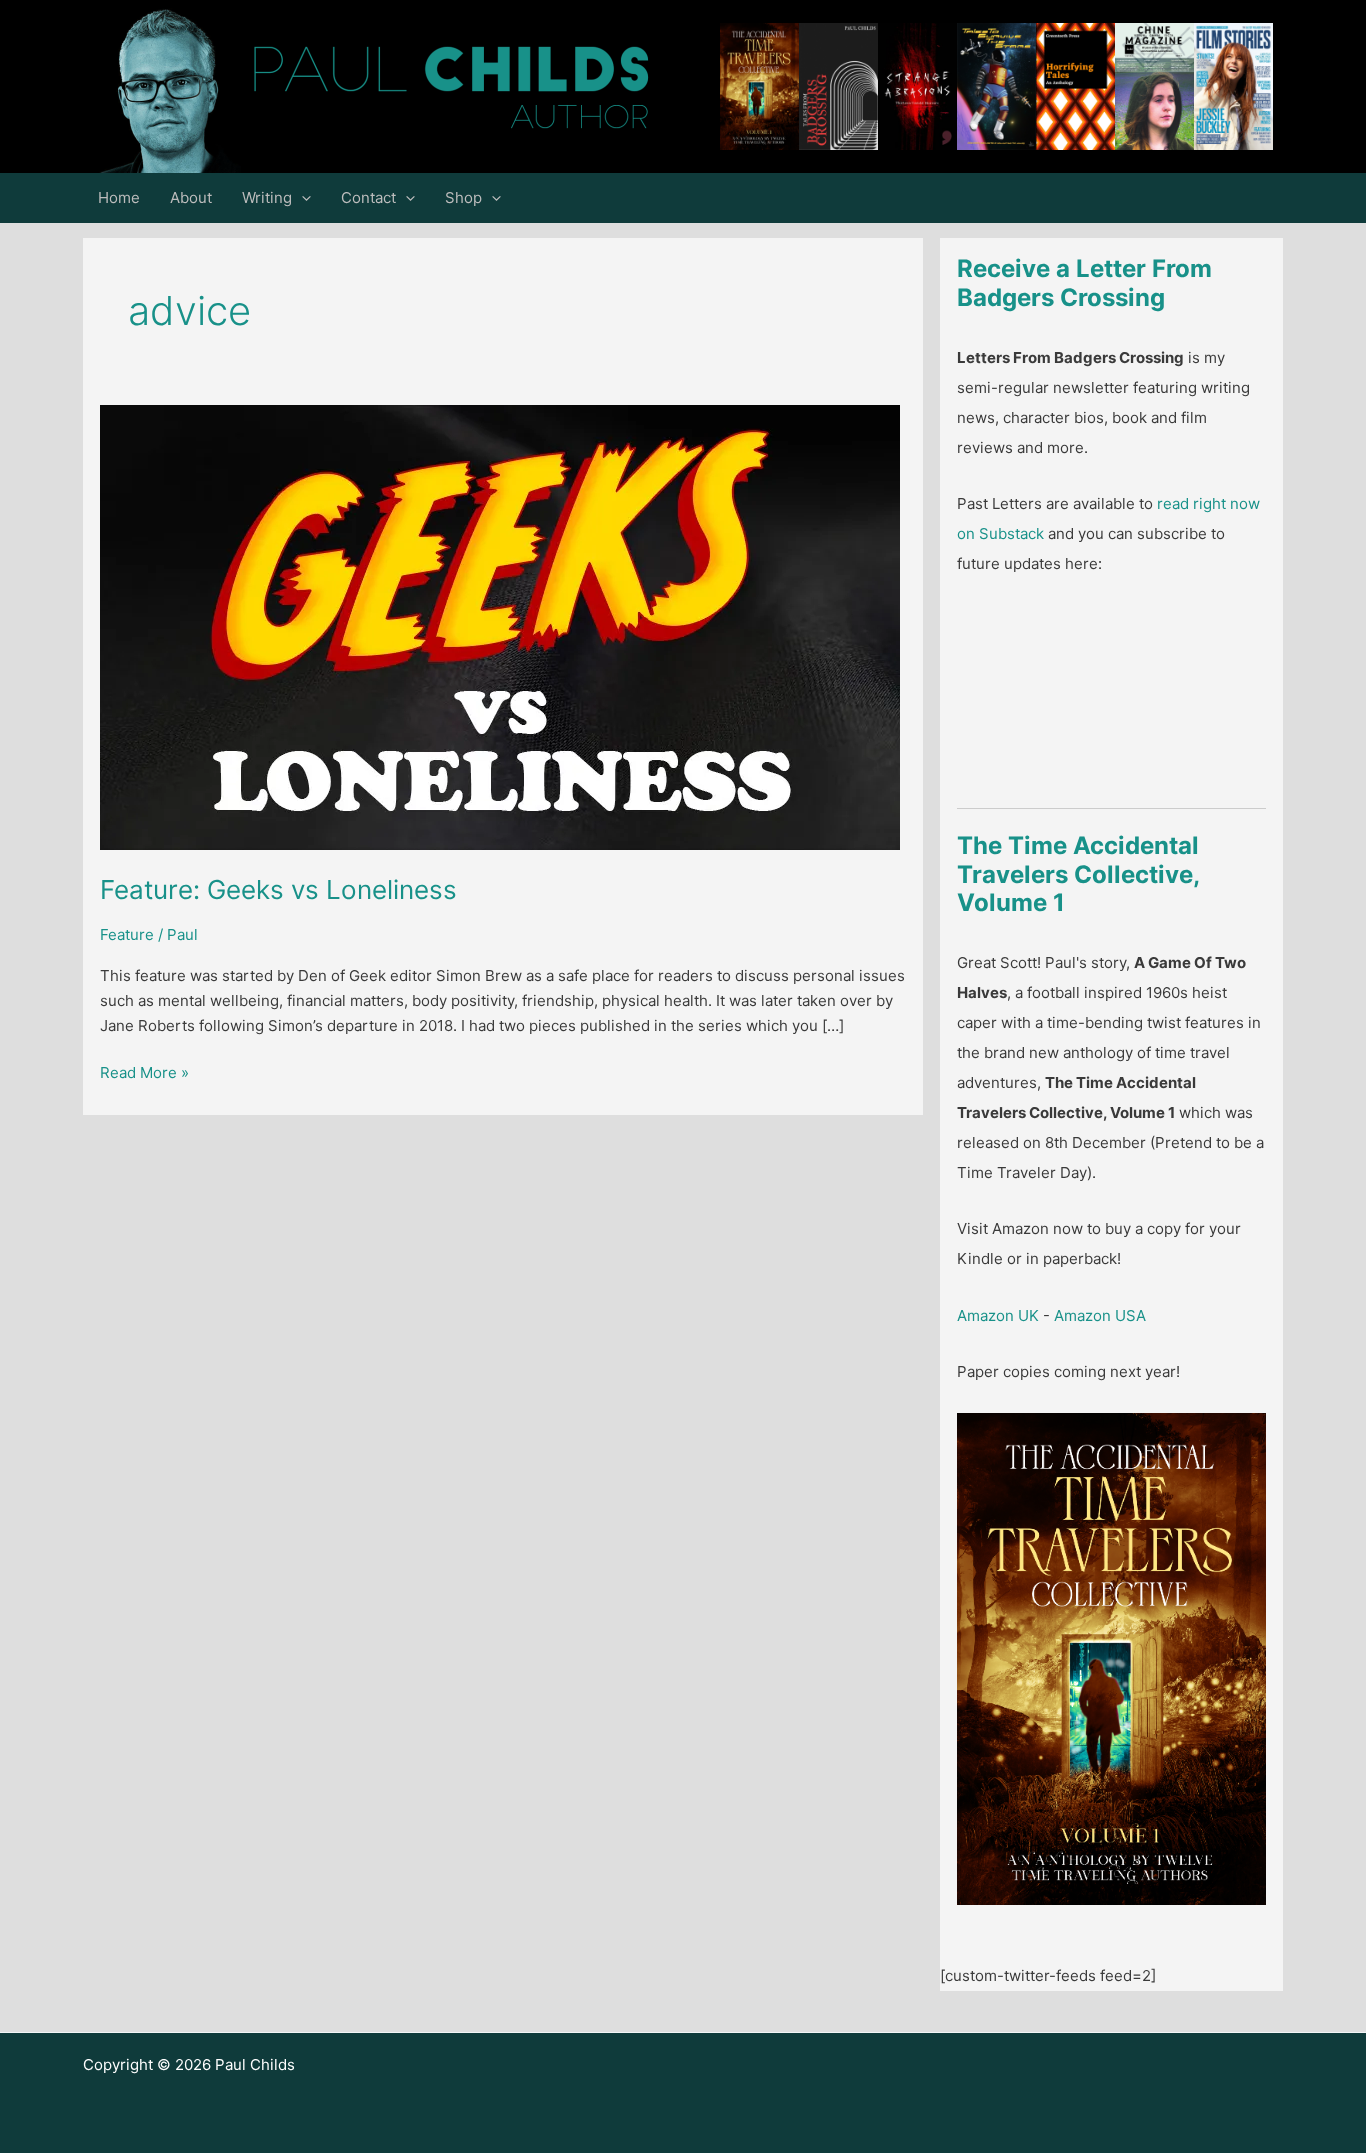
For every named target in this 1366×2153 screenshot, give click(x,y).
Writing (267, 197)
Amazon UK (998, 1315)
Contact (368, 197)
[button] (301, 198)
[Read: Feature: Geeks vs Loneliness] (500, 626)
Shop (463, 197)
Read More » (144, 1074)
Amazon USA (1100, 1315)
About (191, 197)
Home (119, 197)
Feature (127, 934)
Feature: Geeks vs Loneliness (278, 889)
